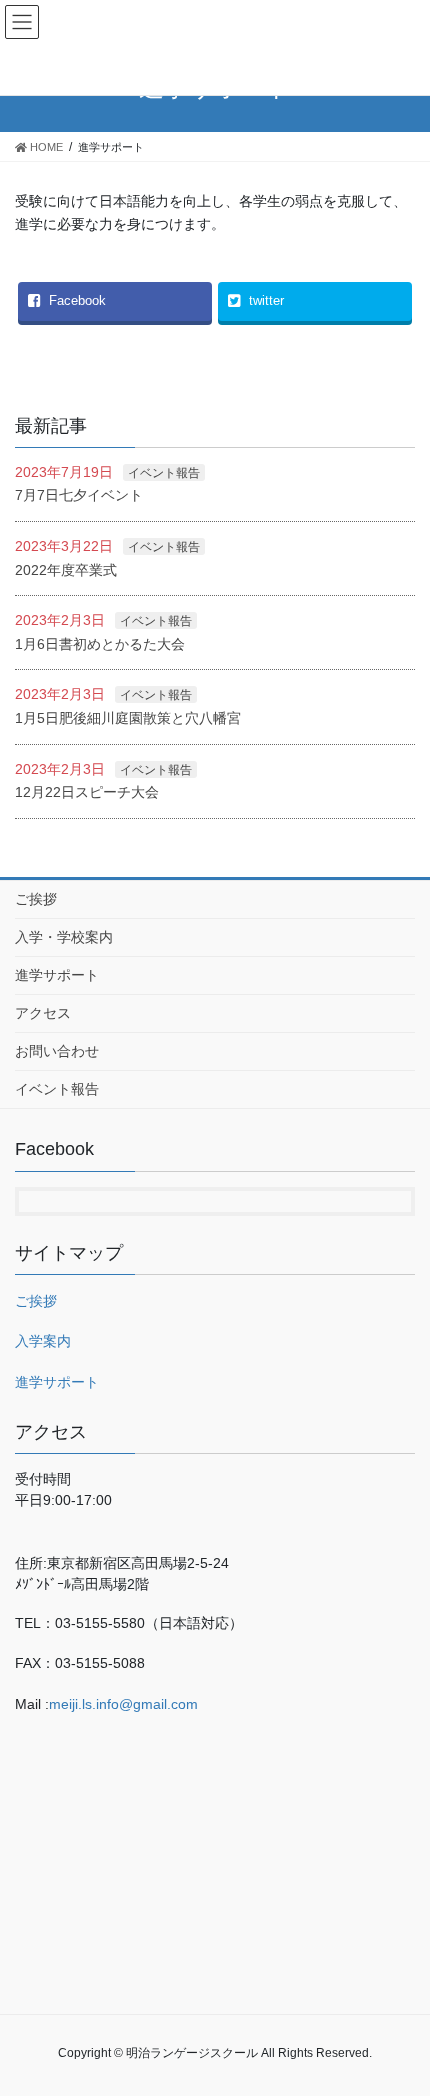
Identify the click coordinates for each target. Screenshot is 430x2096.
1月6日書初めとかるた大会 (100, 644)
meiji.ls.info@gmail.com (123, 1704)
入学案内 (43, 1341)
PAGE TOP (420, 2006)
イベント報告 (164, 473)
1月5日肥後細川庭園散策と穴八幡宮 (128, 718)
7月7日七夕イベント (79, 495)
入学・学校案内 (64, 937)
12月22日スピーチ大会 (87, 792)
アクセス (43, 1013)
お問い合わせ (57, 1051)
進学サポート (57, 975)
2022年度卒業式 (66, 570)
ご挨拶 (36, 899)
